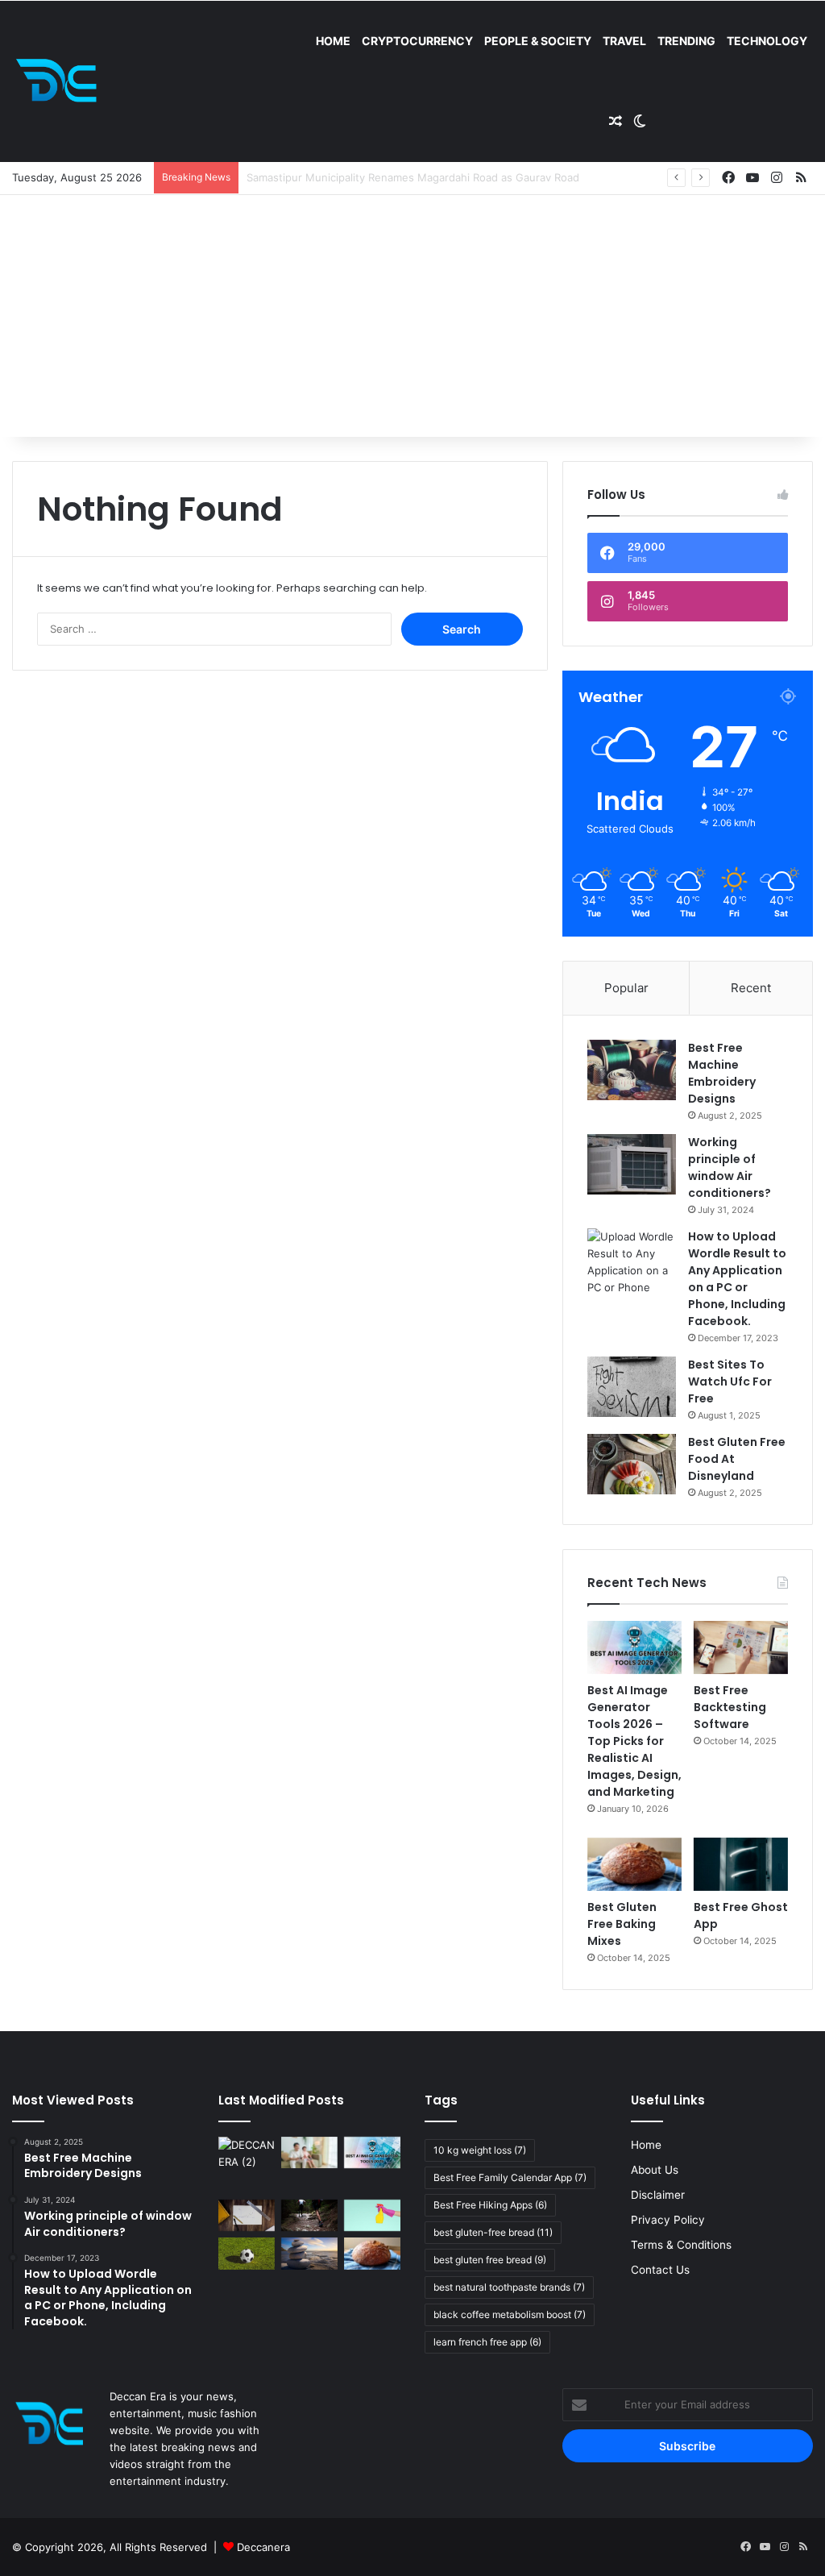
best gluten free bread (490, 2260)
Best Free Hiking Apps (490, 2205)
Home (333, 41)
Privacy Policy (668, 2220)
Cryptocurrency (417, 41)
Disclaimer (658, 2195)
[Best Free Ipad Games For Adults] (309, 2152)
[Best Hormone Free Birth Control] (309, 2253)
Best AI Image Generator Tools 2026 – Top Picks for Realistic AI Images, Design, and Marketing (634, 1741)
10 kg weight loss (480, 2150)
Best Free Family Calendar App (510, 2177)
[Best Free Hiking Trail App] (309, 2215)
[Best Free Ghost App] (741, 1864)
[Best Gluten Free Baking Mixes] (634, 1864)
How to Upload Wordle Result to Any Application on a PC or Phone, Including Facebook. (737, 1279)
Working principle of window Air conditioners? (730, 1168)
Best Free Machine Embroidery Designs (722, 1073)
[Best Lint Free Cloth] (372, 2215)
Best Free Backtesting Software (730, 1707)
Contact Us (660, 2270)
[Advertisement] (412, 316)
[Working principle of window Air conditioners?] (632, 1164)
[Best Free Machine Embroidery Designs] (632, 1070)
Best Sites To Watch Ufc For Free (730, 1381)
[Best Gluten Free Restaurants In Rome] (372, 2253)
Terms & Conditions (681, 2245)
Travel (624, 41)
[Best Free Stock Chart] (247, 2215)
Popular (626, 988)
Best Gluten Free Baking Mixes (622, 1924)
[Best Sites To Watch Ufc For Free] (632, 1387)
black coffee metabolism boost (510, 2314)
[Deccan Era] (60, 81)
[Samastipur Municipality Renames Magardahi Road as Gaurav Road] (247, 2165)
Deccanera (263, 2547)
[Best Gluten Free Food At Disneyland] (632, 1464)
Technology (767, 41)
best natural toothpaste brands (509, 2287)
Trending (686, 41)
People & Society (538, 41)
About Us (655, 2170)
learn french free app (487, 2342)
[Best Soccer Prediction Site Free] (247, 2253)
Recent (751, 988)
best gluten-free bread (493, 2232)
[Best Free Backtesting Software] (741, 1647)
